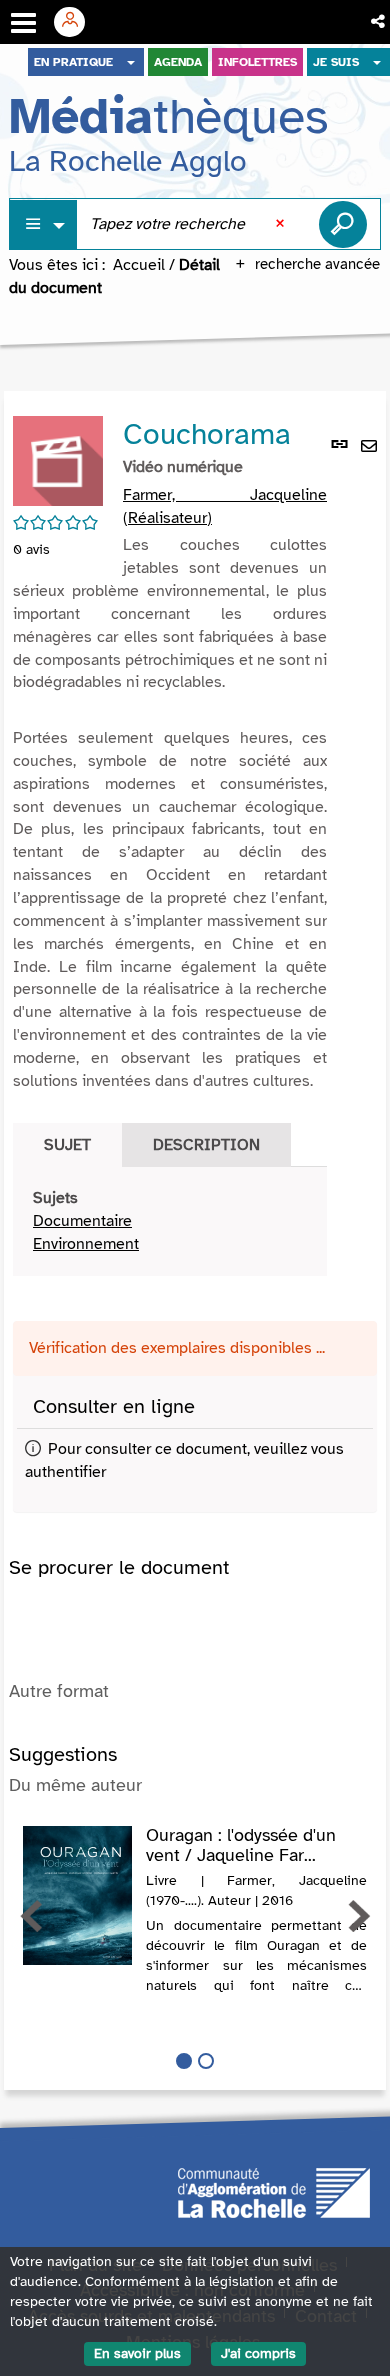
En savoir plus (137, 2353)
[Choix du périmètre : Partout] (44, 224)
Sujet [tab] (67, 1145)
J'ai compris (258, 2353)
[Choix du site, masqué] (131, 62)
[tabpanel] (170, 1221)
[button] (379, 22)
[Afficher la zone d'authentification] (77, 22)
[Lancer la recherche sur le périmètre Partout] (343, 224)
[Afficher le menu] (23, 23)
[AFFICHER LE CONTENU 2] (206, 2061)
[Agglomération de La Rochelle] (274, 2191)
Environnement (86, 1244)
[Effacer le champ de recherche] (282, 224)
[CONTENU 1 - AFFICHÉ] (184, 2061)
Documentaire (82, 1221)
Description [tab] (206, 1145)
